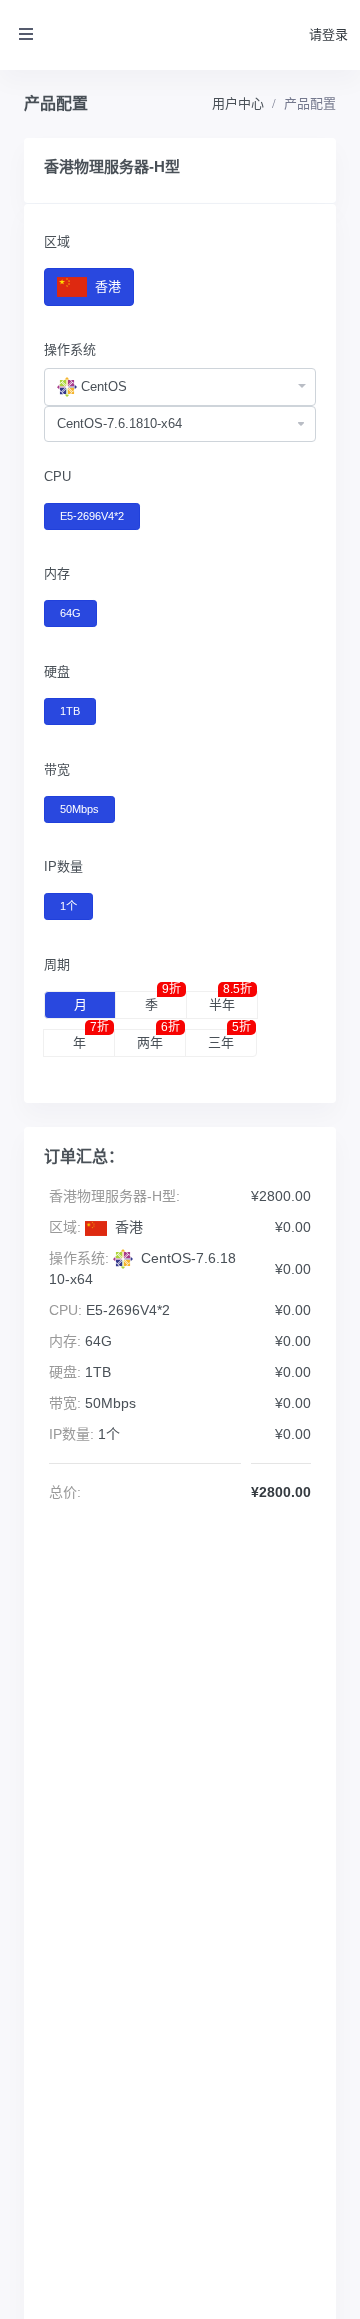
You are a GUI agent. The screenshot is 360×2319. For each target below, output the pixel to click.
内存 (57, 573)
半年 (230, 1002)
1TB (70, 711)
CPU (57, 476)
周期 (57, 964)
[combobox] (180, 387)
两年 (158, 1040)
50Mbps (79, 809)
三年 (229, 1040)
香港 (106, 286)
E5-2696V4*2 (92, 516)
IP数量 (63, 866)
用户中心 (238, 103)
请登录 (328, 34)
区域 (57, 241)
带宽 (57, 769)
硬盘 (57, 671)
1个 (68, 906)
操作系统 (70, 349)
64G (70, 613)
